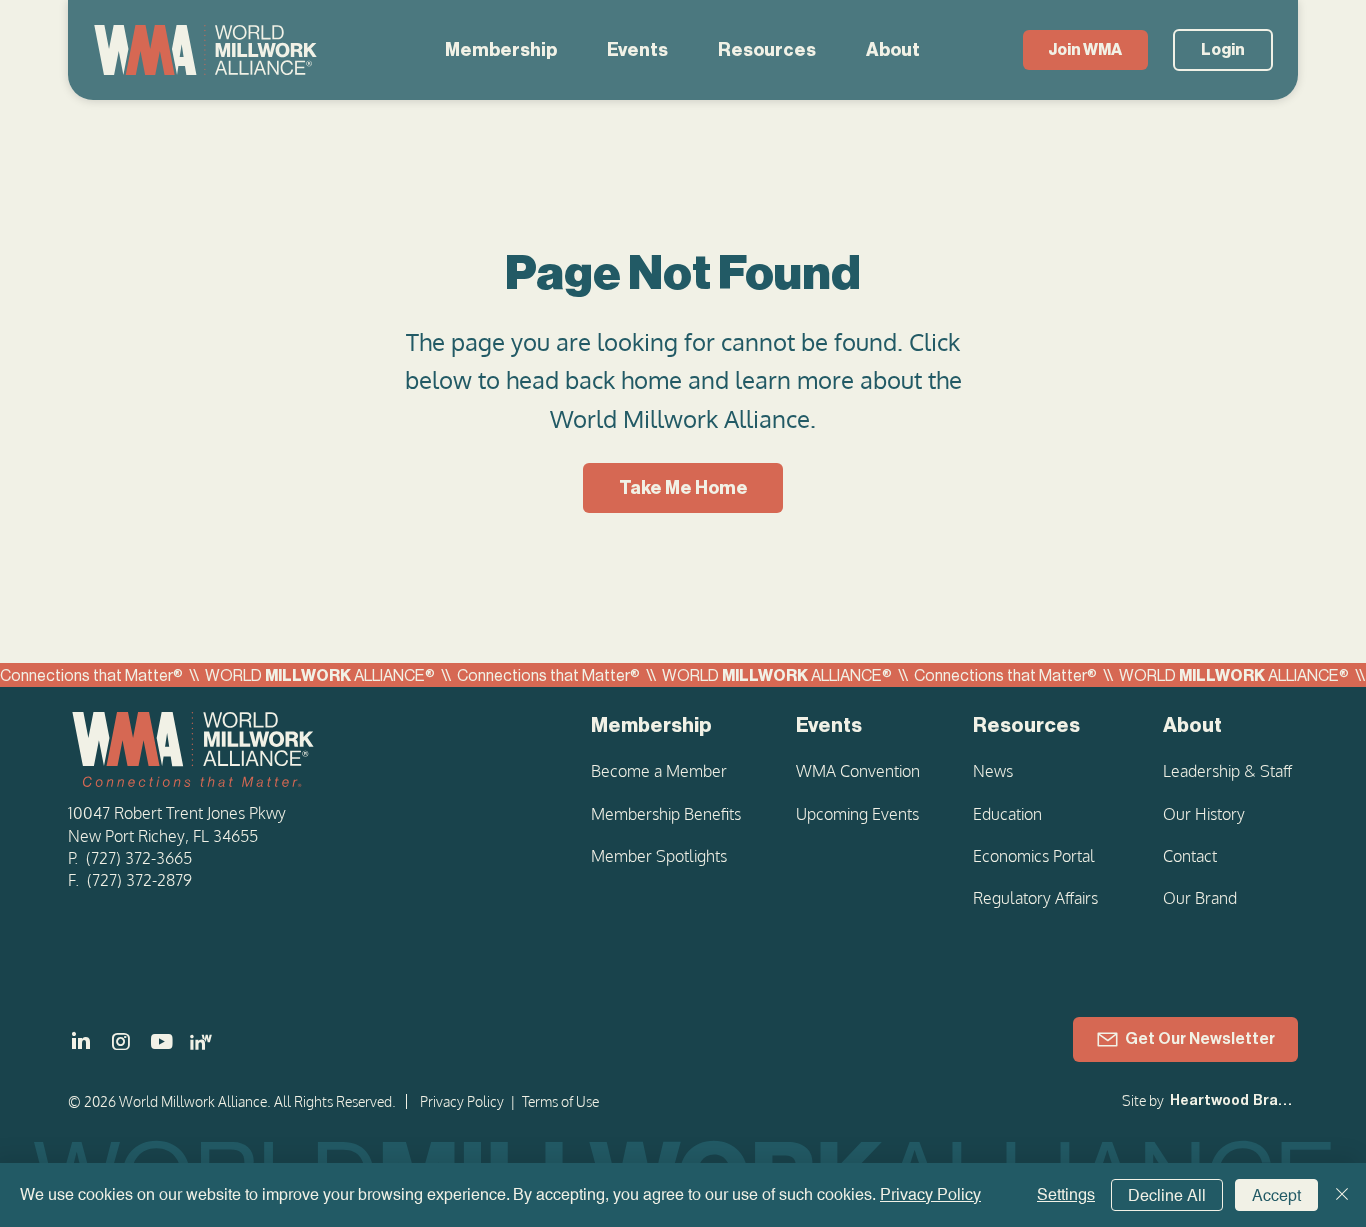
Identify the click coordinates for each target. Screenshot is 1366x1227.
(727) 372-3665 (139, 858)
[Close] (1342, 1195)
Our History (1204, 814)
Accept (1276, 1195)
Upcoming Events (857, 814)
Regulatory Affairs (1035, 898)
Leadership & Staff (1227, 771)
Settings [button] (1066, 1194)
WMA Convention (858, 771)
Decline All (1167, 1195)
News (993, 771)
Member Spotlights (659, 856)
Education (1007, 814)
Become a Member (659, 771)
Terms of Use (560, 1101)
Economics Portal (1034, 856)
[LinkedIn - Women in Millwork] (201, 1042)
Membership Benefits (666, 814)
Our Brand (1200, 898)
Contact (1190, 856)
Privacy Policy (462, 1101)
